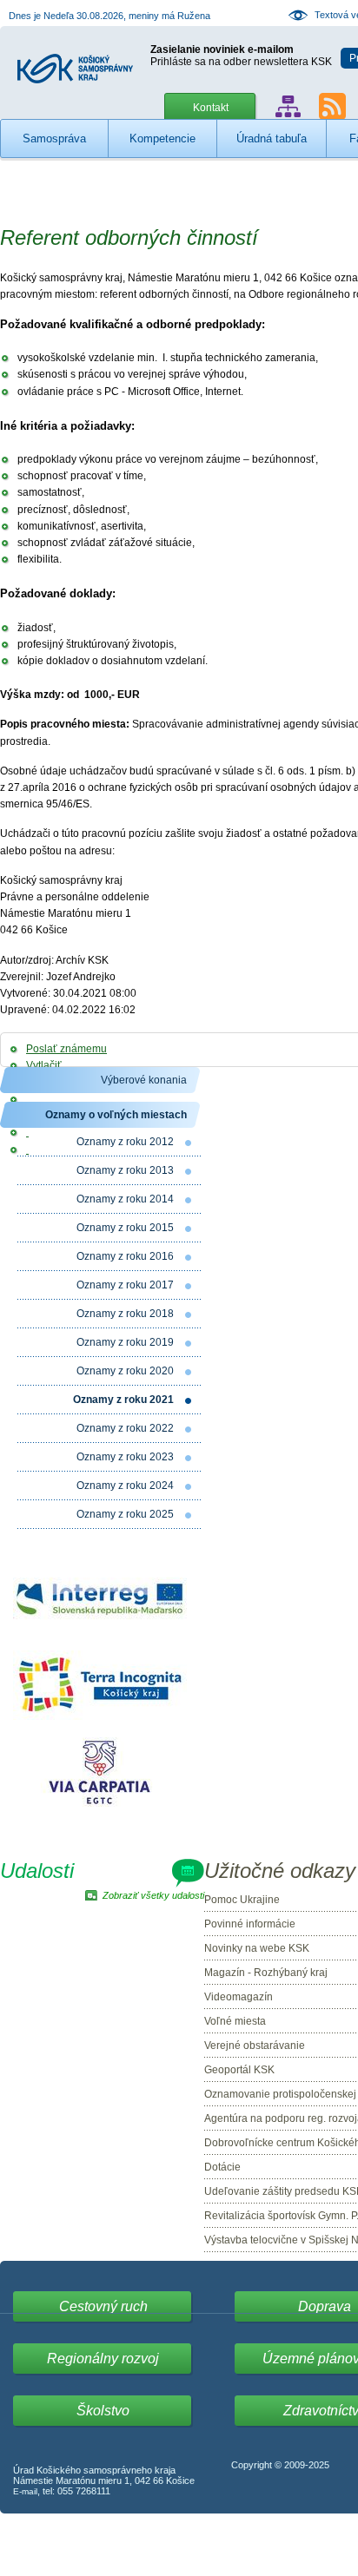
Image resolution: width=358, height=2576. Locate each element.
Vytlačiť (44, 1065)
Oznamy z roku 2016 (125, 1256)
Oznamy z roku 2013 (125, 1170)
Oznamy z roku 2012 (125, 1142)
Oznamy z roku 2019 (125, 1342)
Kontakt (211, 108)
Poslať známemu (66, 1049)
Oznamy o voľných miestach (116, 1115)
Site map (288, 106)
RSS (332, 106)
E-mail (25, 2491)
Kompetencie (162, 138)
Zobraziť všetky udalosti (153, 1895)
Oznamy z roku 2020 (125, 1371)
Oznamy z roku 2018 (125, 1314)
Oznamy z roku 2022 (125, 1428)
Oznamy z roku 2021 (123, 1400)
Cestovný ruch (103, 2306)
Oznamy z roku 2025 (125, 1514)
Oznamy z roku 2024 (125, 1486)
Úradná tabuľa (272, 138)
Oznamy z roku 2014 (125, 1199)
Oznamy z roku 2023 (125, 1457)
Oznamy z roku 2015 (125, 1228)
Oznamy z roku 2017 (125, 1285)
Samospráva (54, 138)
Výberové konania (144, 1080)
